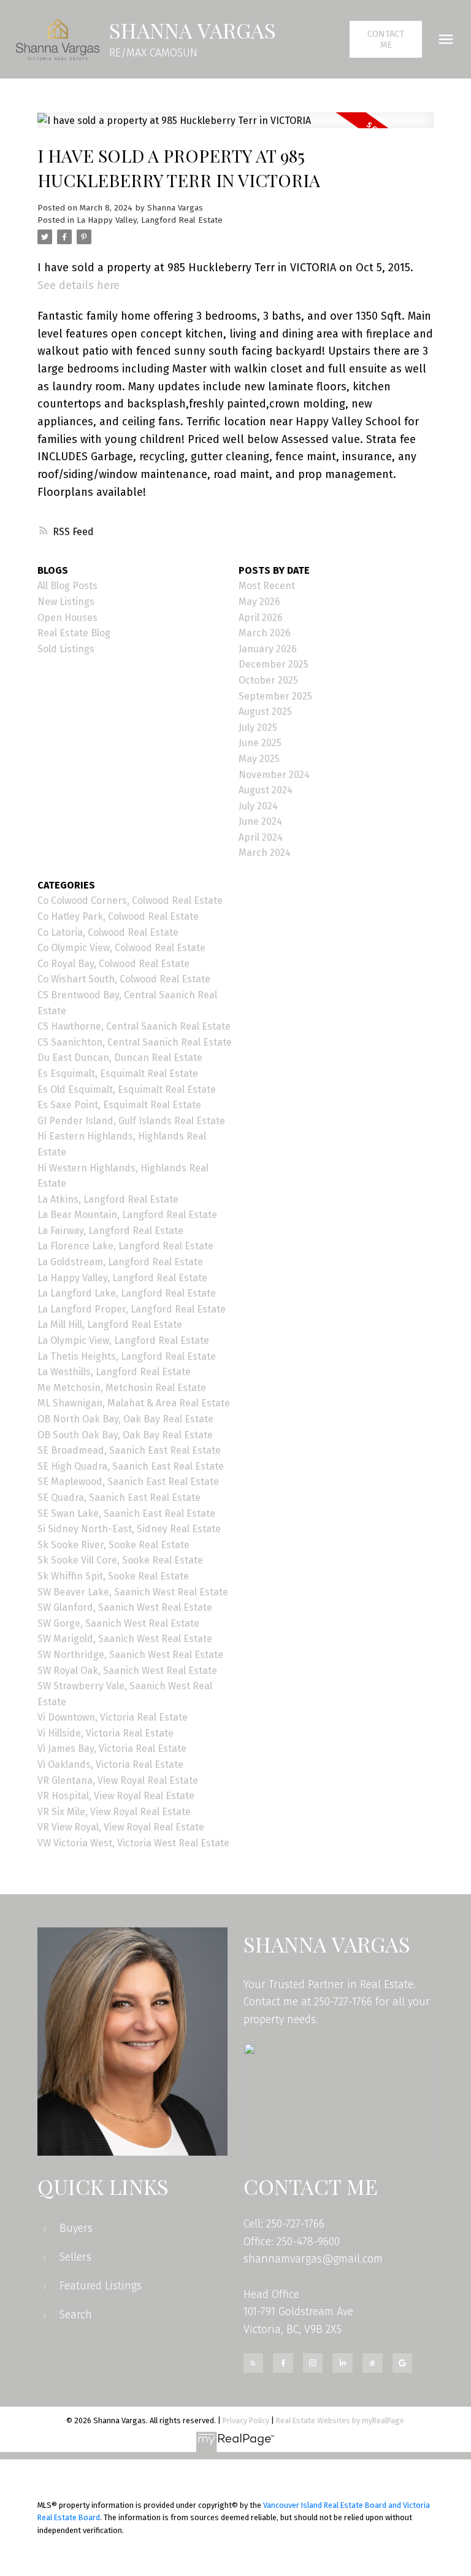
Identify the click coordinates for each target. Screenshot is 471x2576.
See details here (78, 285)
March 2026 (265, 633)
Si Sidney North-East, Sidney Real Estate (129, 1529)
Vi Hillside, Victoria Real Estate (105, 1733)
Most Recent (267, 586)
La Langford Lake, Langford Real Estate (127, 1293)
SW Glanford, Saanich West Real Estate (125, 1607)
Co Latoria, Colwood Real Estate (108, 932)
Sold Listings (66, 649)
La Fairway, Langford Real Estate (110, 1231)
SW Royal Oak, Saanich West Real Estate (127, 1671)
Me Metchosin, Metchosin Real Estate (122, 1388)
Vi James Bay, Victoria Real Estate (112, 1749)
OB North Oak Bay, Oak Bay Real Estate (125, 1419)
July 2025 (258, 727)
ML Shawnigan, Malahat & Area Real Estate (134, 1403)
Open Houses (67, 618)
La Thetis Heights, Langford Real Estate (127, 1356)
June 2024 (260, 821)
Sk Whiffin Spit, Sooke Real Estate (113, 1576)
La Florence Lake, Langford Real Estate (125, 1246)
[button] (386, 39)
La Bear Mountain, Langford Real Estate (127, 1215)
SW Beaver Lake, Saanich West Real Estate (133, 1592)
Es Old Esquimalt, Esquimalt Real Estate (127, 1089)
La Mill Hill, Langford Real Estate (110, 1325)
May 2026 (259, 602)
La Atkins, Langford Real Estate (108, 1199)
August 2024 (266, 790)
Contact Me (386, 39)
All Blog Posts (67, 586)
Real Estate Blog (74, 633)
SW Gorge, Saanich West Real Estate (118, 1623)
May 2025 (259, 759)
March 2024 (265, 853)
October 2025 (268, 680)
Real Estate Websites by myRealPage (340, 2420)
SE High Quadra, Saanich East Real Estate (131, 1466)
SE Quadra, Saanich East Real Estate (119, 1498)
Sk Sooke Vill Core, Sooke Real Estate (120, 1560)
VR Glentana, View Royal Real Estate (118, 1780)
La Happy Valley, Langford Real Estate (150, 220)
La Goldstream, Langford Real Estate (120, 1262)
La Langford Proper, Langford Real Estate (132, 1309)
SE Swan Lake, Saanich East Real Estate (126, 1514)
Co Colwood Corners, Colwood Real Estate (130, 900)
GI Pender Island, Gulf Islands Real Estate (131, 1121)
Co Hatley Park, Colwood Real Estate (118, 916)
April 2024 (261, 837)
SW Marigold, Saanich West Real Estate (125, 1639)
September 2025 (275, 696)
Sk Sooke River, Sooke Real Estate (113, 1545)
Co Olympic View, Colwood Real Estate (121, 948)
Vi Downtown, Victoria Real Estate (113, 1717)
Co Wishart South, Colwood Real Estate (124, 979)
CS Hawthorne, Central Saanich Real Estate (134, 1026)
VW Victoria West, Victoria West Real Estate (133, 1843)
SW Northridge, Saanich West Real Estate (130, 1655)
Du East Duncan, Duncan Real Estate (120, 1058)
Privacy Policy (246, 2420)
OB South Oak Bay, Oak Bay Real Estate (125, 1435)
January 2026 (268, 649)
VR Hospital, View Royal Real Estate (116, 1796)
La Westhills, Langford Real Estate (114, 1372)
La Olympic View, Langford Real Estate (123, 1340)
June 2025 (260, 743)
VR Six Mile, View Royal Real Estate (114, 1812)
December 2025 (274, 664)
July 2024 (258, 806)
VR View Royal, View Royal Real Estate (121, 1827)
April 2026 (261, 618)
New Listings (66, 602)
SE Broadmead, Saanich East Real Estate (129, 1450)
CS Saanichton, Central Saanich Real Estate (135, 1042)
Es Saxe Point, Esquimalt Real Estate (119, 1105)
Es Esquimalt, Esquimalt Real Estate (118, 1074)
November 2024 (274, 775)
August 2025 (265, 711)
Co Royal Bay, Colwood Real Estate (113, 964)
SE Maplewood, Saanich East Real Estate (128, 1482)
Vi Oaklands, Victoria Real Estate (110, 1764)
